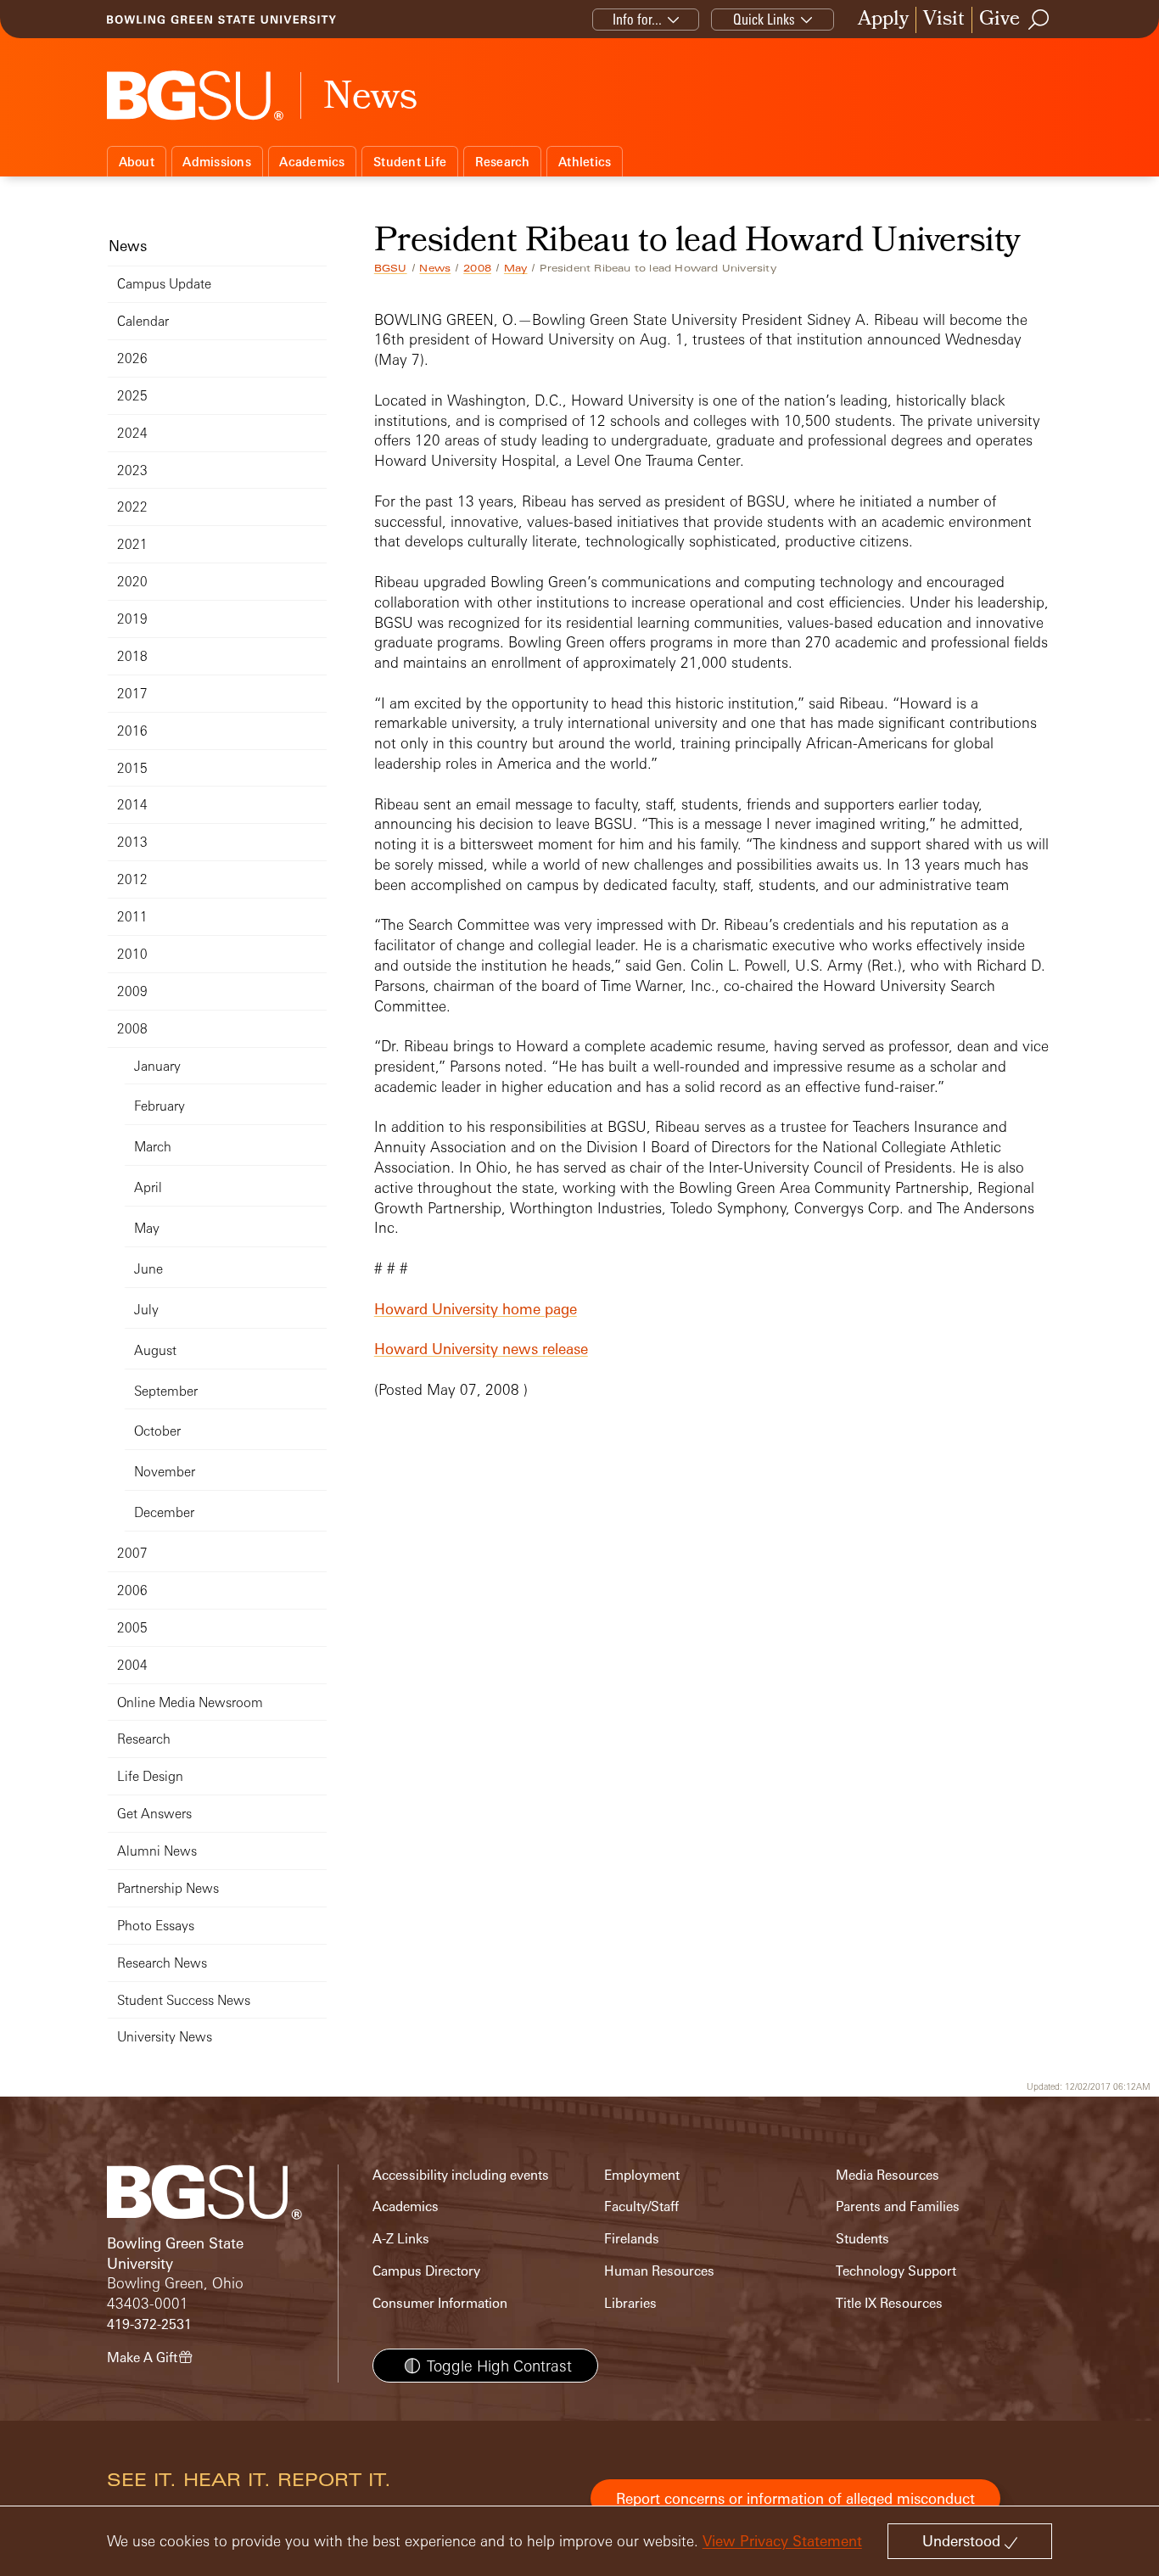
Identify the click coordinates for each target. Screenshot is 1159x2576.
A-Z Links (401, 2239)
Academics (312, 162)
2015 (132, 768)
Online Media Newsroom (190, 1702)
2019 (132, 619)
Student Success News (184, 2000)
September (166, 1391)
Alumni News (157, 1851)
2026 (132, 358)
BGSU (391, 268)
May (516, 268)
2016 (132, 731)
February (160, 1106)
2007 (132, 1553)
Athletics (585, 162)
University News (165, 2037)
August (155, 1350)
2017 (132, 694)
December (164, 1512)
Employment (642, 2175)
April (148, 1187)
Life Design (150, 1776)
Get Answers (154, 1814)
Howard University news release (481, 1349)
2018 (132, 656)
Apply (883, 20)
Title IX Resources (889, 2303)
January (157, 1066)
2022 (132, 507)
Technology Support (896, 2271)
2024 (132, 433)
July (146, 1310)
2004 (132, 1665)
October (157, 1431)
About (137, 162)
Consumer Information (440, 2303)
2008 (477, 268)
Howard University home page (476, 1309)
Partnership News (168, 1888)
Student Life (410, 162)
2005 (132, 1628)
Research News (162, 1963)
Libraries (630, 2303)
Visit (944, 20)
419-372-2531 (149, 2324)
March (153, 1147)
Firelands (632, 2239)
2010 (132, 954)
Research (503, 162)
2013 (132, 842)
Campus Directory (426, 2271)
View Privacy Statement (782, 2541)
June (148, 1269)
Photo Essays (156, 1926)
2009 (132, 991)
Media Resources (887, 2175)
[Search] (1039, 20)
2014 (132, 805)
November (165, 1472)
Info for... (637, 19)
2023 (132, 470)
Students (862, 2239)
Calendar (143, 321)
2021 (132, 544)
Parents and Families (898, 2206)
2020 (132, 582)
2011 (132, 917)
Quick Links (764, 19)
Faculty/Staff (641, 2206)
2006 (132, 1590)
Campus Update (164, 284)
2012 (132, 879)
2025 (132, 396)
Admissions (217, 162)
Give (999, 20)
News (435, 268)
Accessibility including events (461, 2175)
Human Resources (659, 2271)
